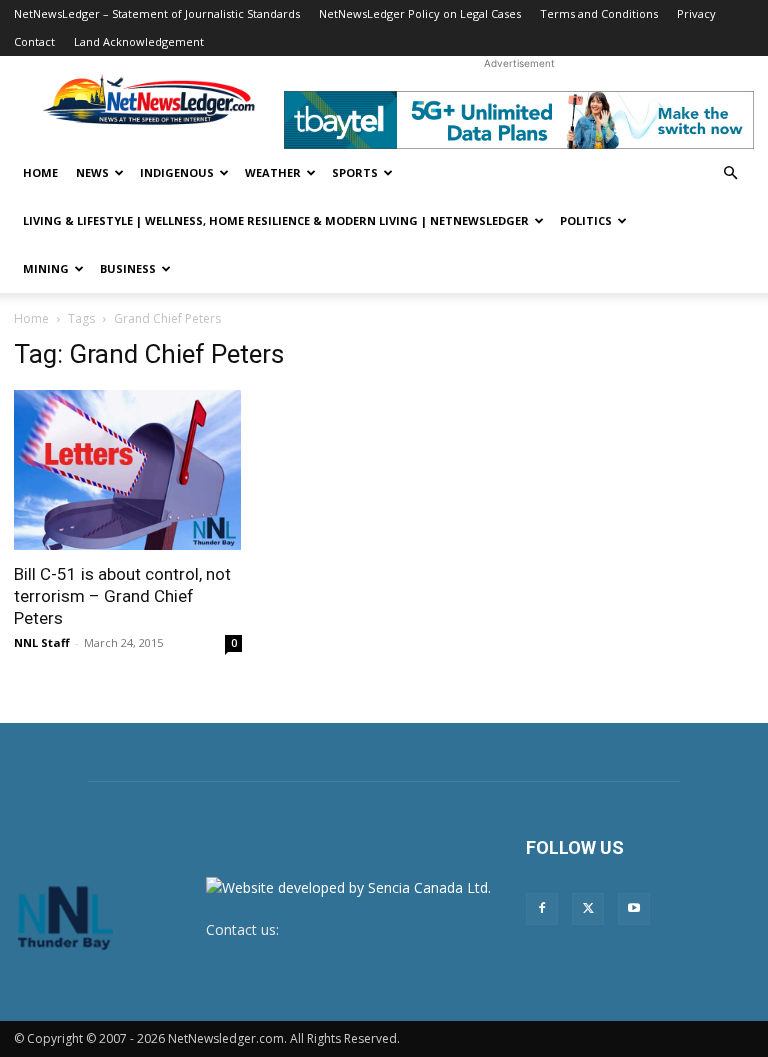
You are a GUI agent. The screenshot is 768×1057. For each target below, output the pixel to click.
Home (40, 172)
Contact (34, 41)
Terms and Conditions (599, 13)
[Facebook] (542, 909)
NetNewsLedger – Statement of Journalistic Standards (157, 13)
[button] (730, 173)
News (92, 172)
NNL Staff (42, 642)
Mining (46, 268)
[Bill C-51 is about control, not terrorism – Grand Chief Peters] (128, 470)
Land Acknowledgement (139, 41)
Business (128, 268)
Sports (355, 172)
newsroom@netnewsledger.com (388, 929)
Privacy (696, 13)
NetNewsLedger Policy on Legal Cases (420, 13)
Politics (586, 220)
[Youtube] (634, 909)
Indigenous (177, 172)
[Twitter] (588, 909)
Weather (273, 172)
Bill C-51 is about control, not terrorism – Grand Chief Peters (122, 596)
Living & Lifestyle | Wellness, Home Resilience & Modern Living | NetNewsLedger (276, 220)
